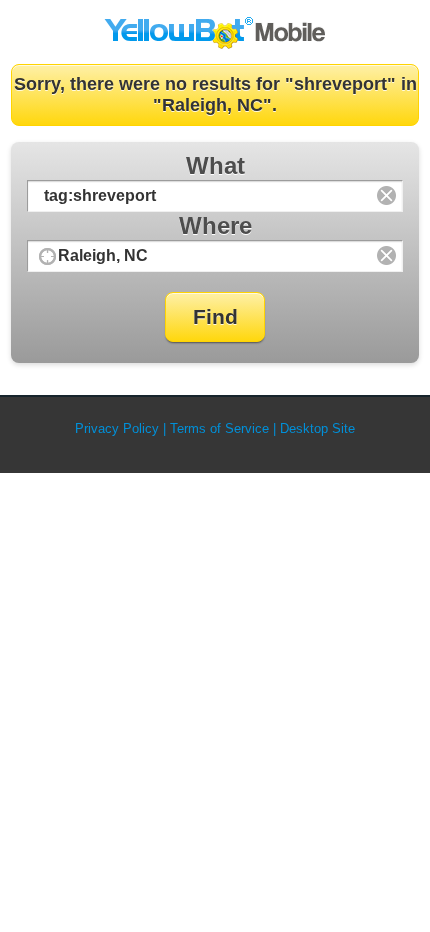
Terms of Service (219, 428)
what (215, 165)
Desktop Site (317, 428)
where (215, 225)
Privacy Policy (117, 428)
